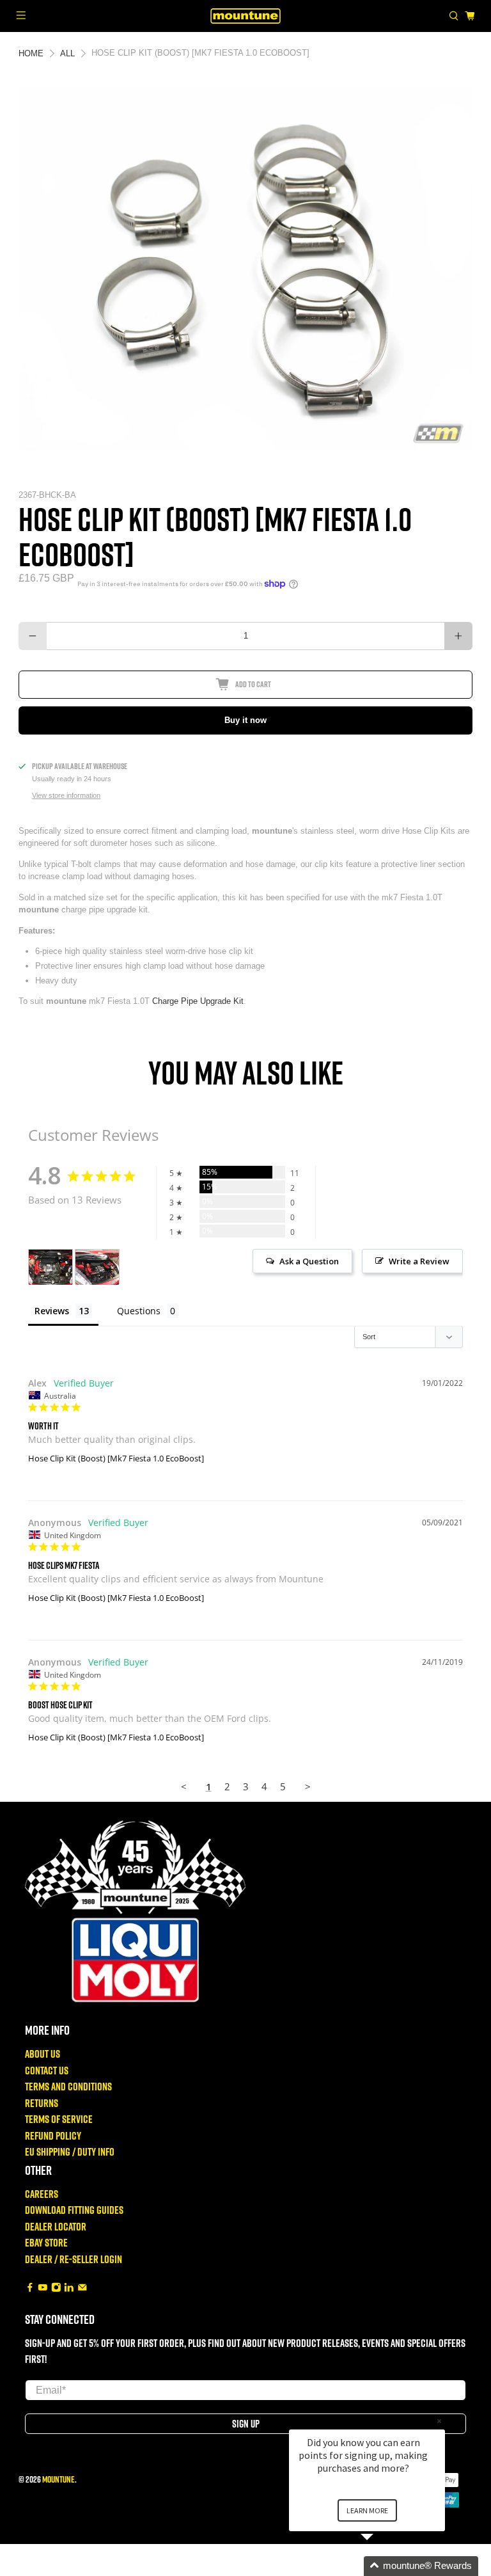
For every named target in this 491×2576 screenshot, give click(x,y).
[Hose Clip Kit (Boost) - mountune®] (245, 269)
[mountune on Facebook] (30, 2288)
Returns (42, 2103)
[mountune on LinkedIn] (69, 2288)
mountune (58, 2479)
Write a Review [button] (419, 1261)
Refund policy (53, 2135)
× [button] (439, 2421)
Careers (42, 2194)
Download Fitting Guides (74, 2210)
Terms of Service (59, 2119)
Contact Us (47, 2070)
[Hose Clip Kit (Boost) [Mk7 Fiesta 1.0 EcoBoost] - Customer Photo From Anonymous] (97, 1267)
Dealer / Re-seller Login (74, 2259)
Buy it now (245, 720)
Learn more (367, 2510)
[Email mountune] (82, 2288)
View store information (66, 795)
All (67, 53)
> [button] (308, 1786)
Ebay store (46, 2242)
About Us (43, 2054)
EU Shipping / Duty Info (70, 2151)
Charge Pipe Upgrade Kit (198, 1001)
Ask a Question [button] (309, 1261)
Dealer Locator (56, 2226)
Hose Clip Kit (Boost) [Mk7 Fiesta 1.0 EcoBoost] (116, 1458)
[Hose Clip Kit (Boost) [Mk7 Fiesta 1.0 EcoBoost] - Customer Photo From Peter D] (51, 1267)
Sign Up (246, 2424)
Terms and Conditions (68, 2086)
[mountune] (245, 16)
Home (31, 53)
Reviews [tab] (52, 1311)
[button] (382, 2566)
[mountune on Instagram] (56, 2288)
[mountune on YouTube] (43, 2288)
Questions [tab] (139, 1311)
